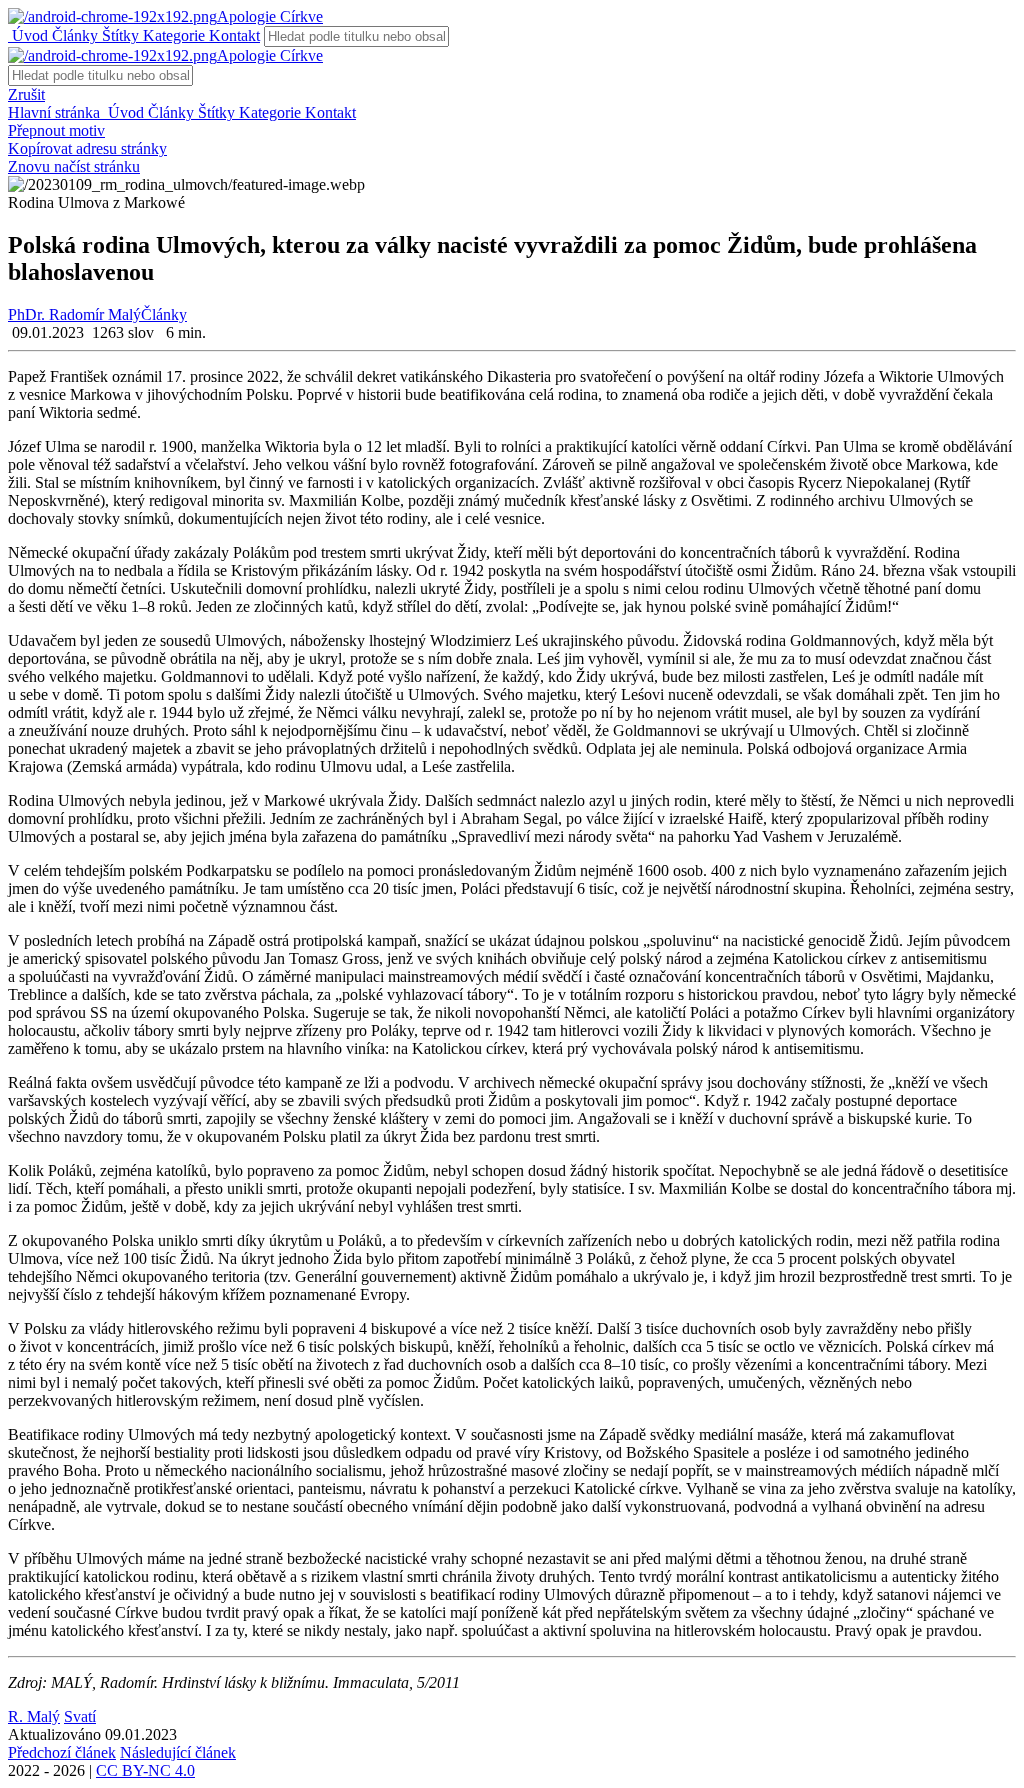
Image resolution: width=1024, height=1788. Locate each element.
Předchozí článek (62, 1752)
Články (73, 35)
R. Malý (34, 1716)
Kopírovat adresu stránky (87, 148)
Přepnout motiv (56, 130)
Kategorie (172, 35)
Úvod (28, 35)
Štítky (118, 35)
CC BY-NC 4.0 (145, 1770)
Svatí (80, 1716)
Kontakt (232, 35)
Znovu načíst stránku (74, 166)
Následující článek (178, 1752)
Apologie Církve (270, 16)
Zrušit (26, 94)
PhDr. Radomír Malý (74, 314)
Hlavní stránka (56, 112)
